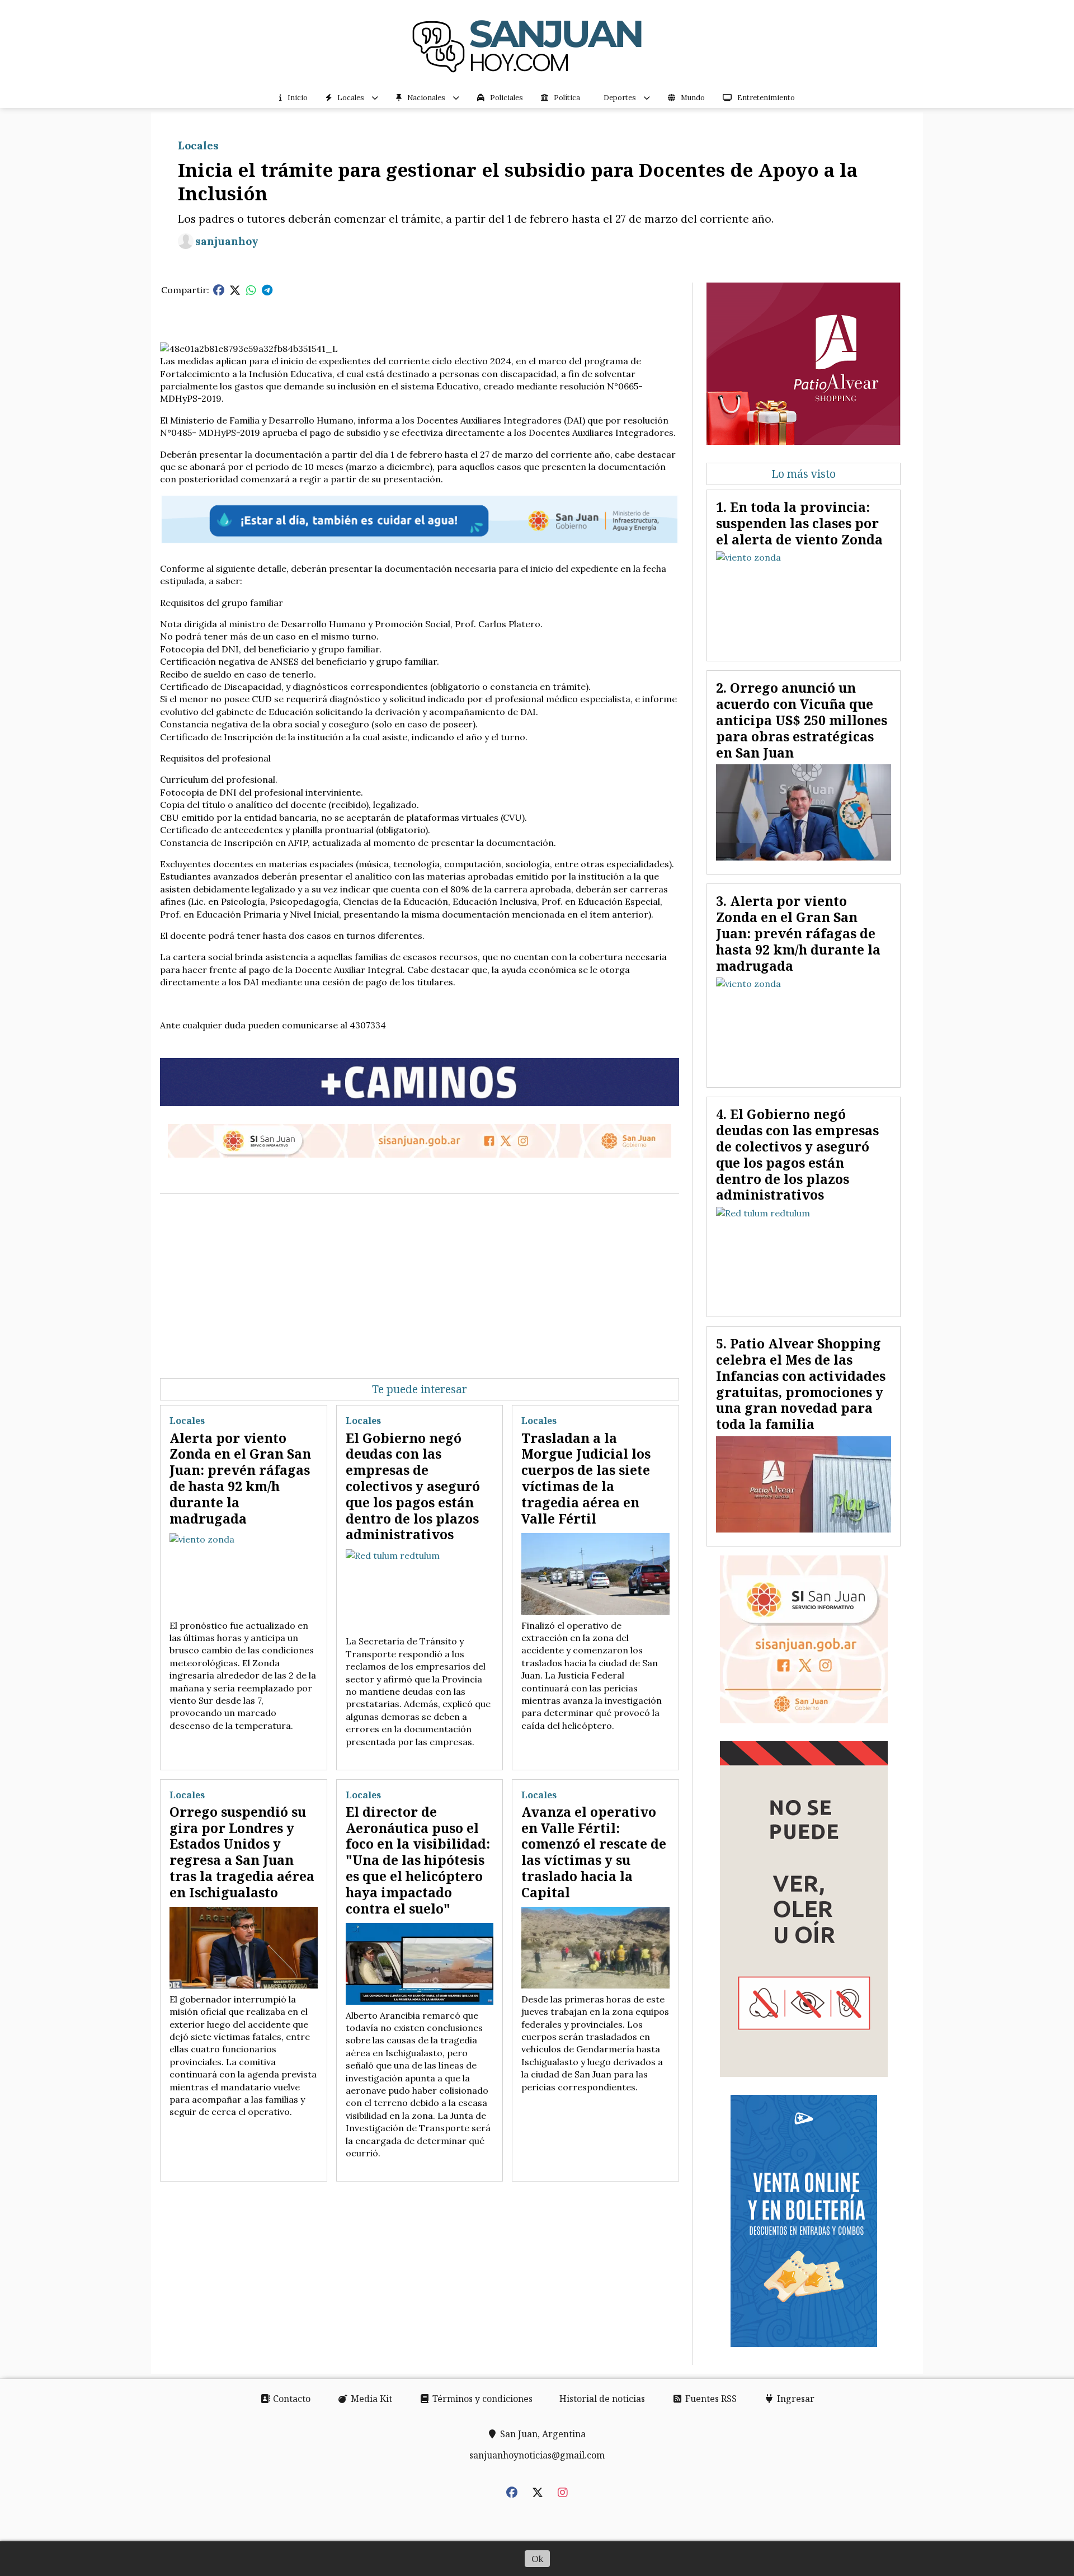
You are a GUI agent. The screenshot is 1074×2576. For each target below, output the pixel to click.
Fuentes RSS (710, 2399)
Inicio (298, 98)
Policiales (507, 98)
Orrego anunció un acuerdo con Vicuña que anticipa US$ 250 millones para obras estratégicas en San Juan (802, 720)
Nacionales (426, 98)
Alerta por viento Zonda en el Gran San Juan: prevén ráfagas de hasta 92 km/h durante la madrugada (240, 1478)
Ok (537, 2559)
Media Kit (370, 2399)
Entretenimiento (766, 98)
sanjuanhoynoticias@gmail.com (537, 2455)
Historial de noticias (602, 2399)
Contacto (291, 2399)
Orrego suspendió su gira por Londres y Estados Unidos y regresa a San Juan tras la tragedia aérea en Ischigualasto (242, 1852)
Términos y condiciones (481, 2399)
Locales (351, 98)
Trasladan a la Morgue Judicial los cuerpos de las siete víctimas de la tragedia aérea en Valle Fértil (586, 1478)
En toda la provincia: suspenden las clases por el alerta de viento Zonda (799, 523)
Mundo (693, 98)
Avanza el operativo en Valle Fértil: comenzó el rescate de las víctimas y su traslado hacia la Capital (594, 1852)
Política (567, 98)
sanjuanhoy (227, 241)
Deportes (620, 98)
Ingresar (795, 2399)
